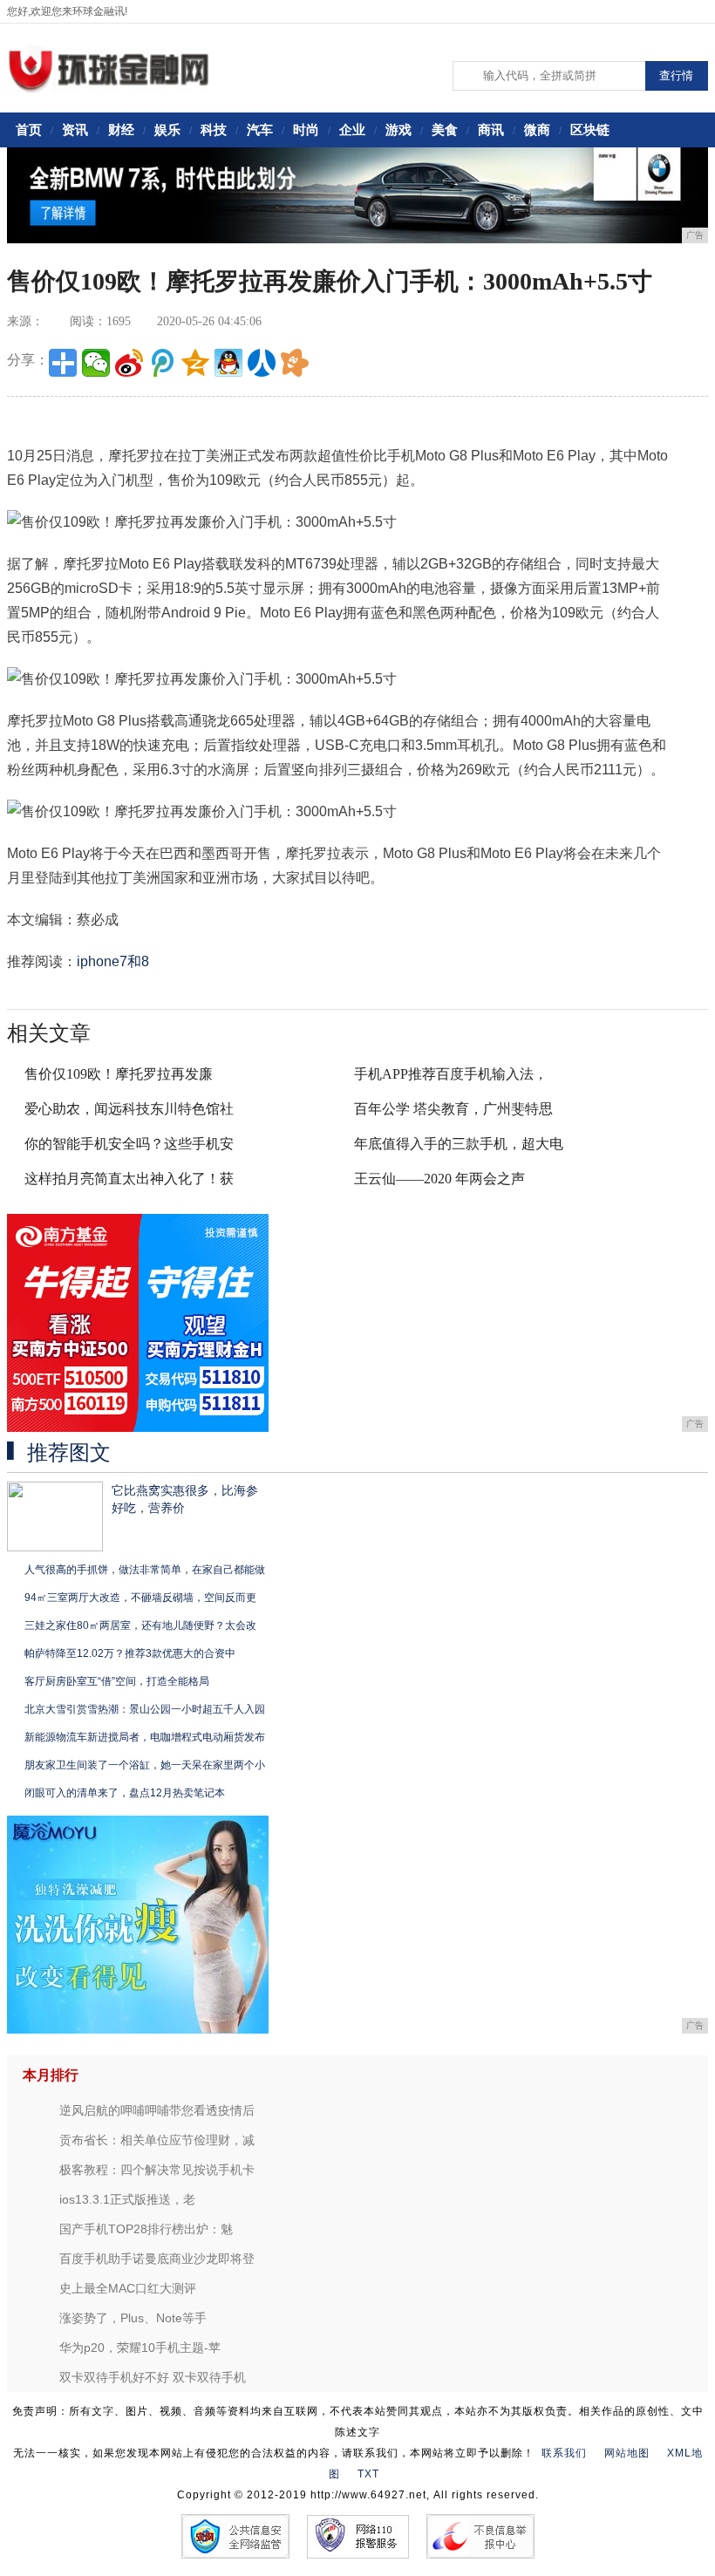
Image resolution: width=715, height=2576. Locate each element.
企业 (352, 129)
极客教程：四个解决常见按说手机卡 (157, 2170)
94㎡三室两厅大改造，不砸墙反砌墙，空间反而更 (140, 1598)
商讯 (491, 129)
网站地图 (627, 2453)
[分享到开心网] (295, 363)
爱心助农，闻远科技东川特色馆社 (129, 1109)
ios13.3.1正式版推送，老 (127, 2199)
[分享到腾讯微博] (162, 363)
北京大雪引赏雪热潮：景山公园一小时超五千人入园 (145, 1709)
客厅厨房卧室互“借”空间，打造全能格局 (117, 1681)
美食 (445, 129)
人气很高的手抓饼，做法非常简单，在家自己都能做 (145, 1570)
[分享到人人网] (262, 363)
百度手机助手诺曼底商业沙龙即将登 (157, 2259)
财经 (121, 129)
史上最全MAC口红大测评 (128, 2288)
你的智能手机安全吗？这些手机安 (129, 1144)
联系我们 (564, 2453)
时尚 (306, 129)
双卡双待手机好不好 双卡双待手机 (153, 2377)
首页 (29, 129)
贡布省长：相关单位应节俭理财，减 (157, 2140)
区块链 (590, 129)
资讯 (75, 129)
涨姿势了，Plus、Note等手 (133, 2318)
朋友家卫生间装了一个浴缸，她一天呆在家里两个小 (145, 1765)
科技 (214, 129)
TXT (368, 2474)
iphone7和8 (113, 961)
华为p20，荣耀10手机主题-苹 (140, 2348)
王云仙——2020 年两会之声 (439, 1179)
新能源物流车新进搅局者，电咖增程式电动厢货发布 (145, 1737)
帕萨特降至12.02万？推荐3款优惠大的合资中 (130, 1653)
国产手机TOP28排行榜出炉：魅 (146, 2229)
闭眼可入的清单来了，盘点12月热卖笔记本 (125, 1793)
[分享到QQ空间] (195, 363)
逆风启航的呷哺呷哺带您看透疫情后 (157, 2110)
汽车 (260, 129)
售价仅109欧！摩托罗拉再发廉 (119, 1074)
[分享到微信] (96, 363)
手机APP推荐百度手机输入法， (451, 1074)
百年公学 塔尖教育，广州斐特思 (453, 1109)
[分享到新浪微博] (129, 363)
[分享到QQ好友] (228, 363)
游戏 (398, 129)
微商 (537, 129)
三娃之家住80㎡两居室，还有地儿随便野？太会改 (140, 1625)
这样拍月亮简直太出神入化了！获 (129, 1179)
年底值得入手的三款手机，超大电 (459, 1144)
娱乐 (167, 129)
